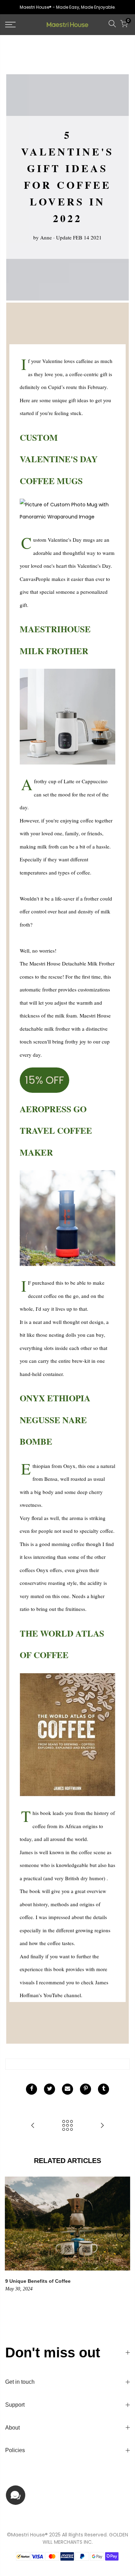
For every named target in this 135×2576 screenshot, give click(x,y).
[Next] (123, 2235)
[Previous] (12, 2235)
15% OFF (44, 1080)
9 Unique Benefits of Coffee (38, 2281)
